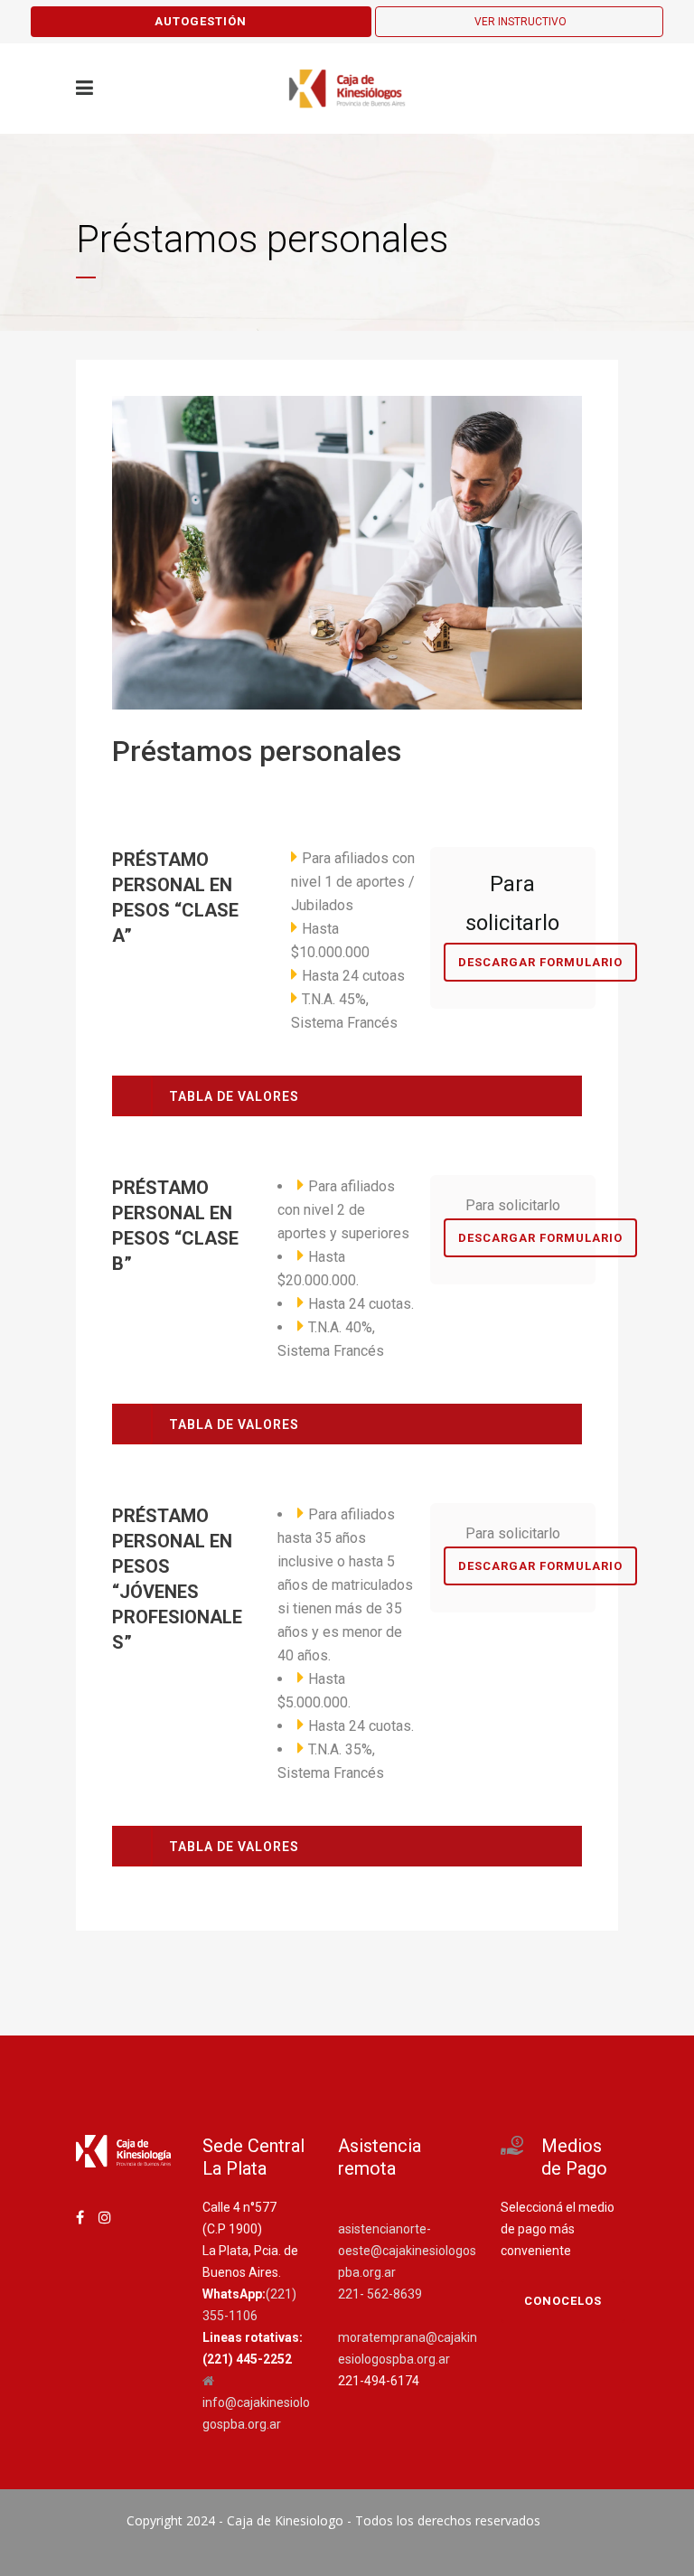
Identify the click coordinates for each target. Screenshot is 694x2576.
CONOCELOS (563, 2301)
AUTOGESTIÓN (201, 21)
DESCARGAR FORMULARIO (540, 962)
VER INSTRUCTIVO (520, 22)
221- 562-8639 (380, 2294)
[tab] (347, 1096)
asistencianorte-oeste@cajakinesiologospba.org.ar (407, 2251)
